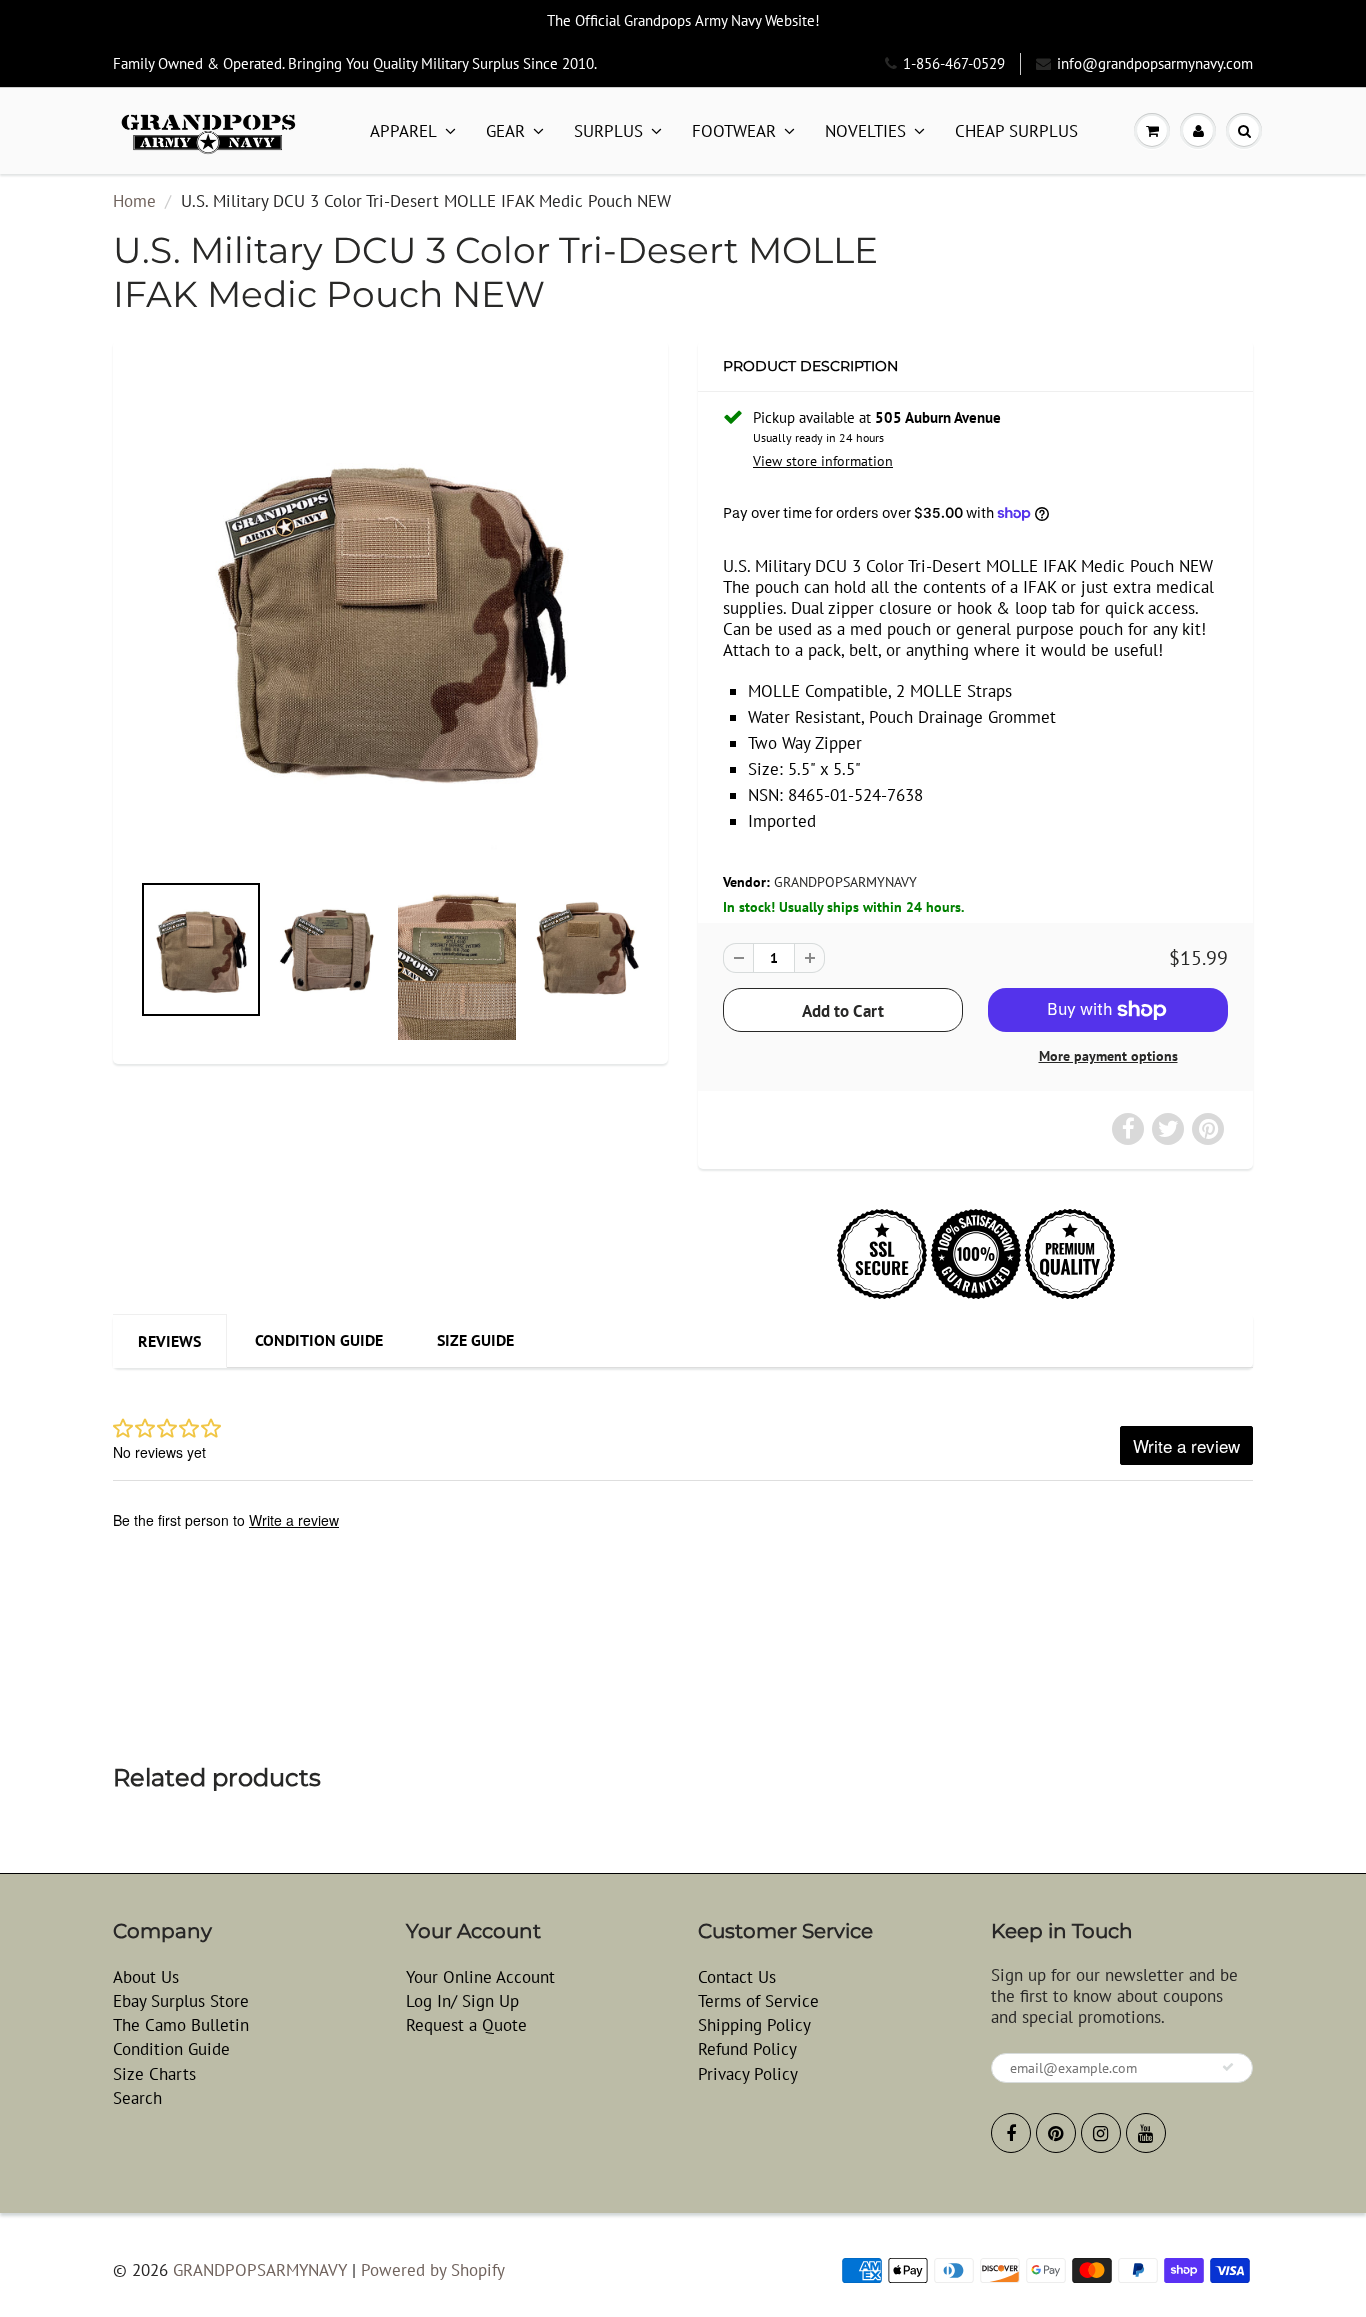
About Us (146, 1977)
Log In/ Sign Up (462, 2001)
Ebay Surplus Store (181, 2001)
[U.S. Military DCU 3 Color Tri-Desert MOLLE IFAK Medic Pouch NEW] (390, 615)
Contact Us (737, 1977)
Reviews (169, 1341)
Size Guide (475, 1340)
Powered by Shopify (433, 2270)
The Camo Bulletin (181, 2025)
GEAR (505, 131)
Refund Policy (747, 2049)
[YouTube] (1146, 2133)
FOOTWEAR (734, 131)
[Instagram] (1101, 2133)
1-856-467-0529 (954, 63)
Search (137, 2098)
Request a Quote (466, 2025)
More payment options (1108, 1056)
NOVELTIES (865, 131)
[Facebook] (1011, 2133)
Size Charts (154, 2074)
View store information (823, 461)
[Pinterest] (1056, 2133)
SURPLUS (608, 131)
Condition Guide (319, 1340)
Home (134, 201)
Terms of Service (758, 2001)
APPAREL (403, 131)
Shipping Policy (754, 2025)
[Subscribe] (1228, 2067)
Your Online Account (480, 1977)
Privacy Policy (748, 2074)
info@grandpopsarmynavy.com (1155, 63)
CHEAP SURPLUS (1016, 131)
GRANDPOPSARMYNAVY (845, 882)
